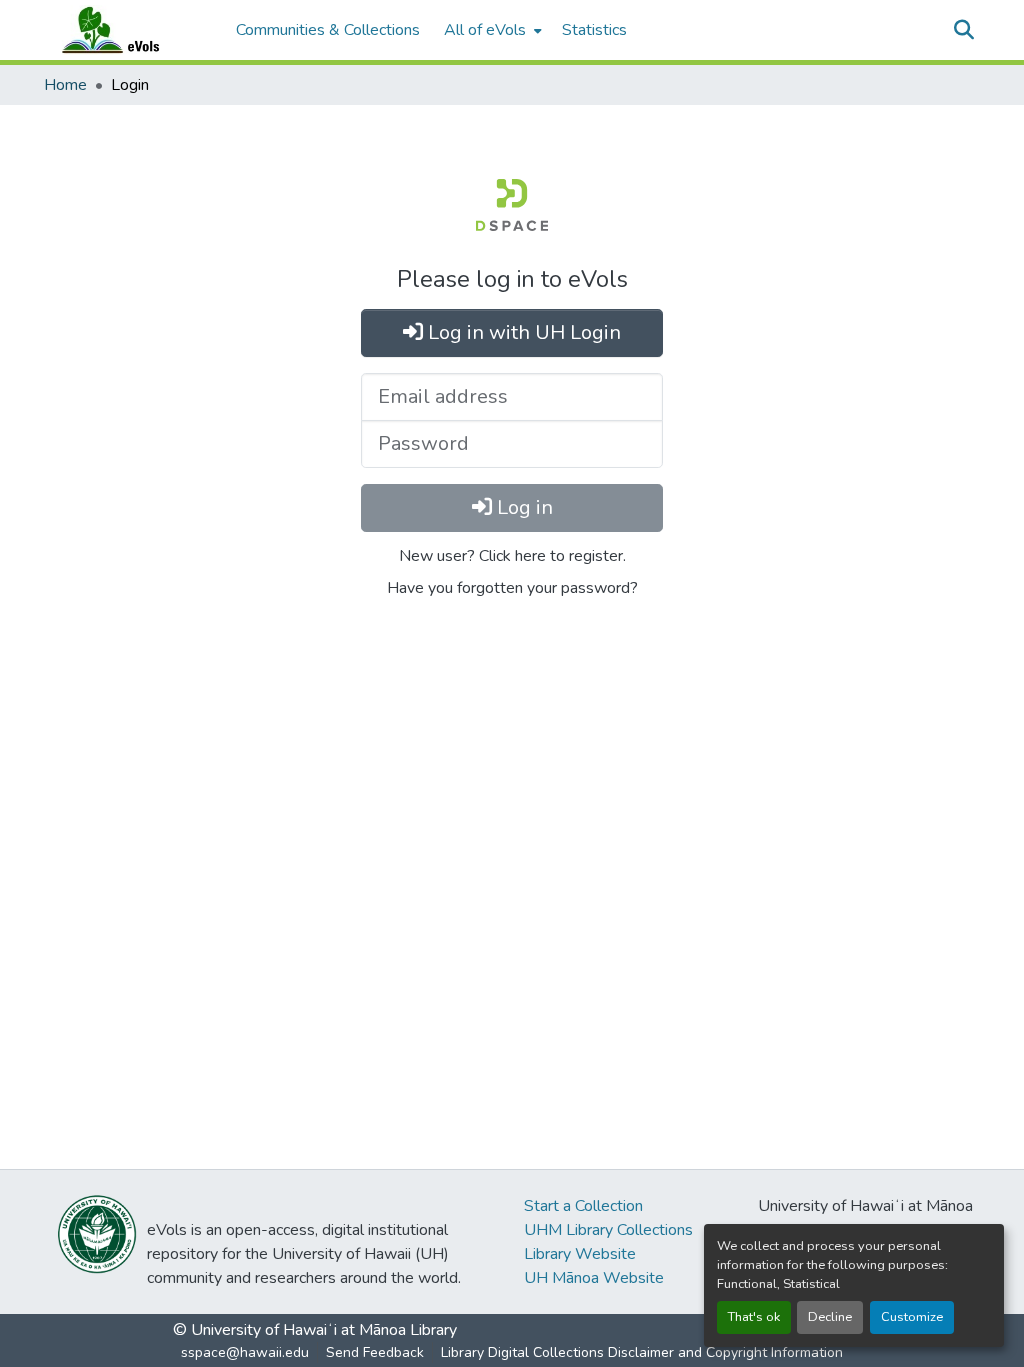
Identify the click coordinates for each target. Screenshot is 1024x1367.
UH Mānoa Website (594, 1278)
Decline (830, 1317)
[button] (130, 30)
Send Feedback (375, 1352)
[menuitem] (491, 30)
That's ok (754, 1317)
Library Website (580, 1254)
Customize (912, 1317)
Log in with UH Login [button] (522, 332)
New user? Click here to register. (512, 556)
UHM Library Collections (608, 1230)
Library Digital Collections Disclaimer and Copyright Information (642, 1352)
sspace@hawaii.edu (245, 1352)
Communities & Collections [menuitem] (328, 30)
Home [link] (65, 85)
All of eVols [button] (485, 30)
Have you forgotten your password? (512, 588)
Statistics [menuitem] (594, 30)
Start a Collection (583, 1206)
